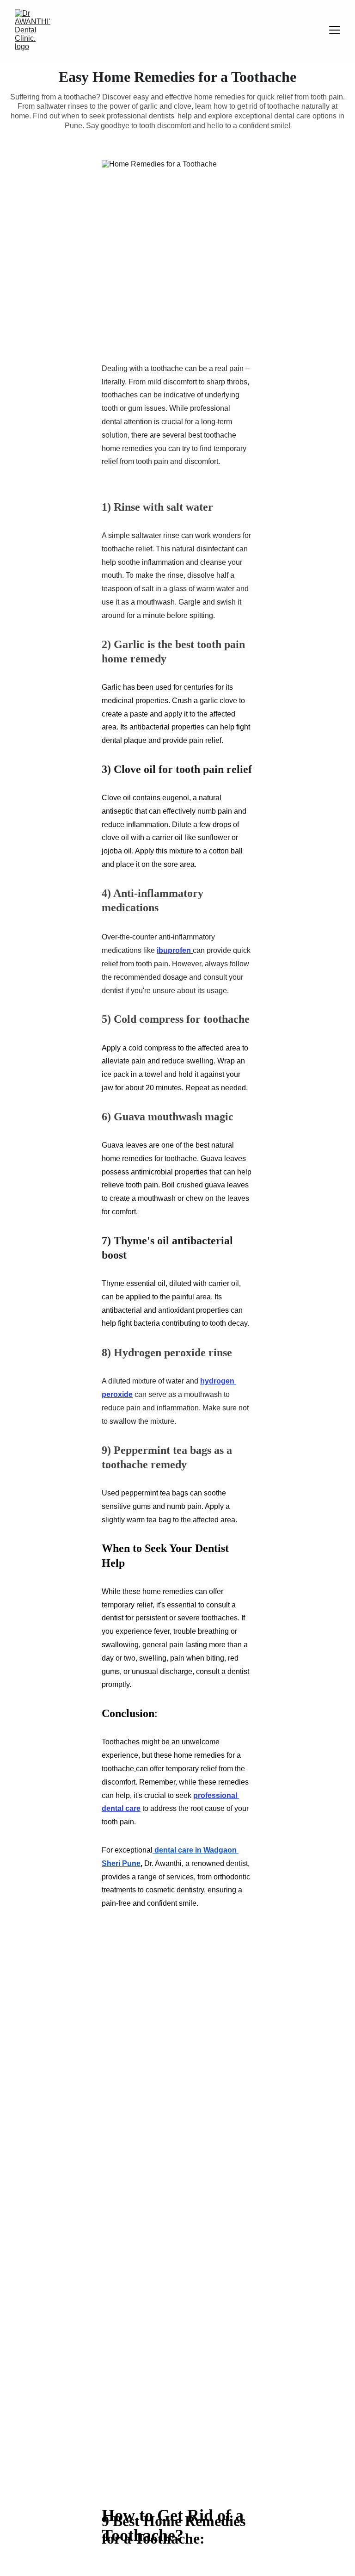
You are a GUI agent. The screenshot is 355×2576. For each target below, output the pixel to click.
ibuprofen (174, 950)
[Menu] (335, 30)
